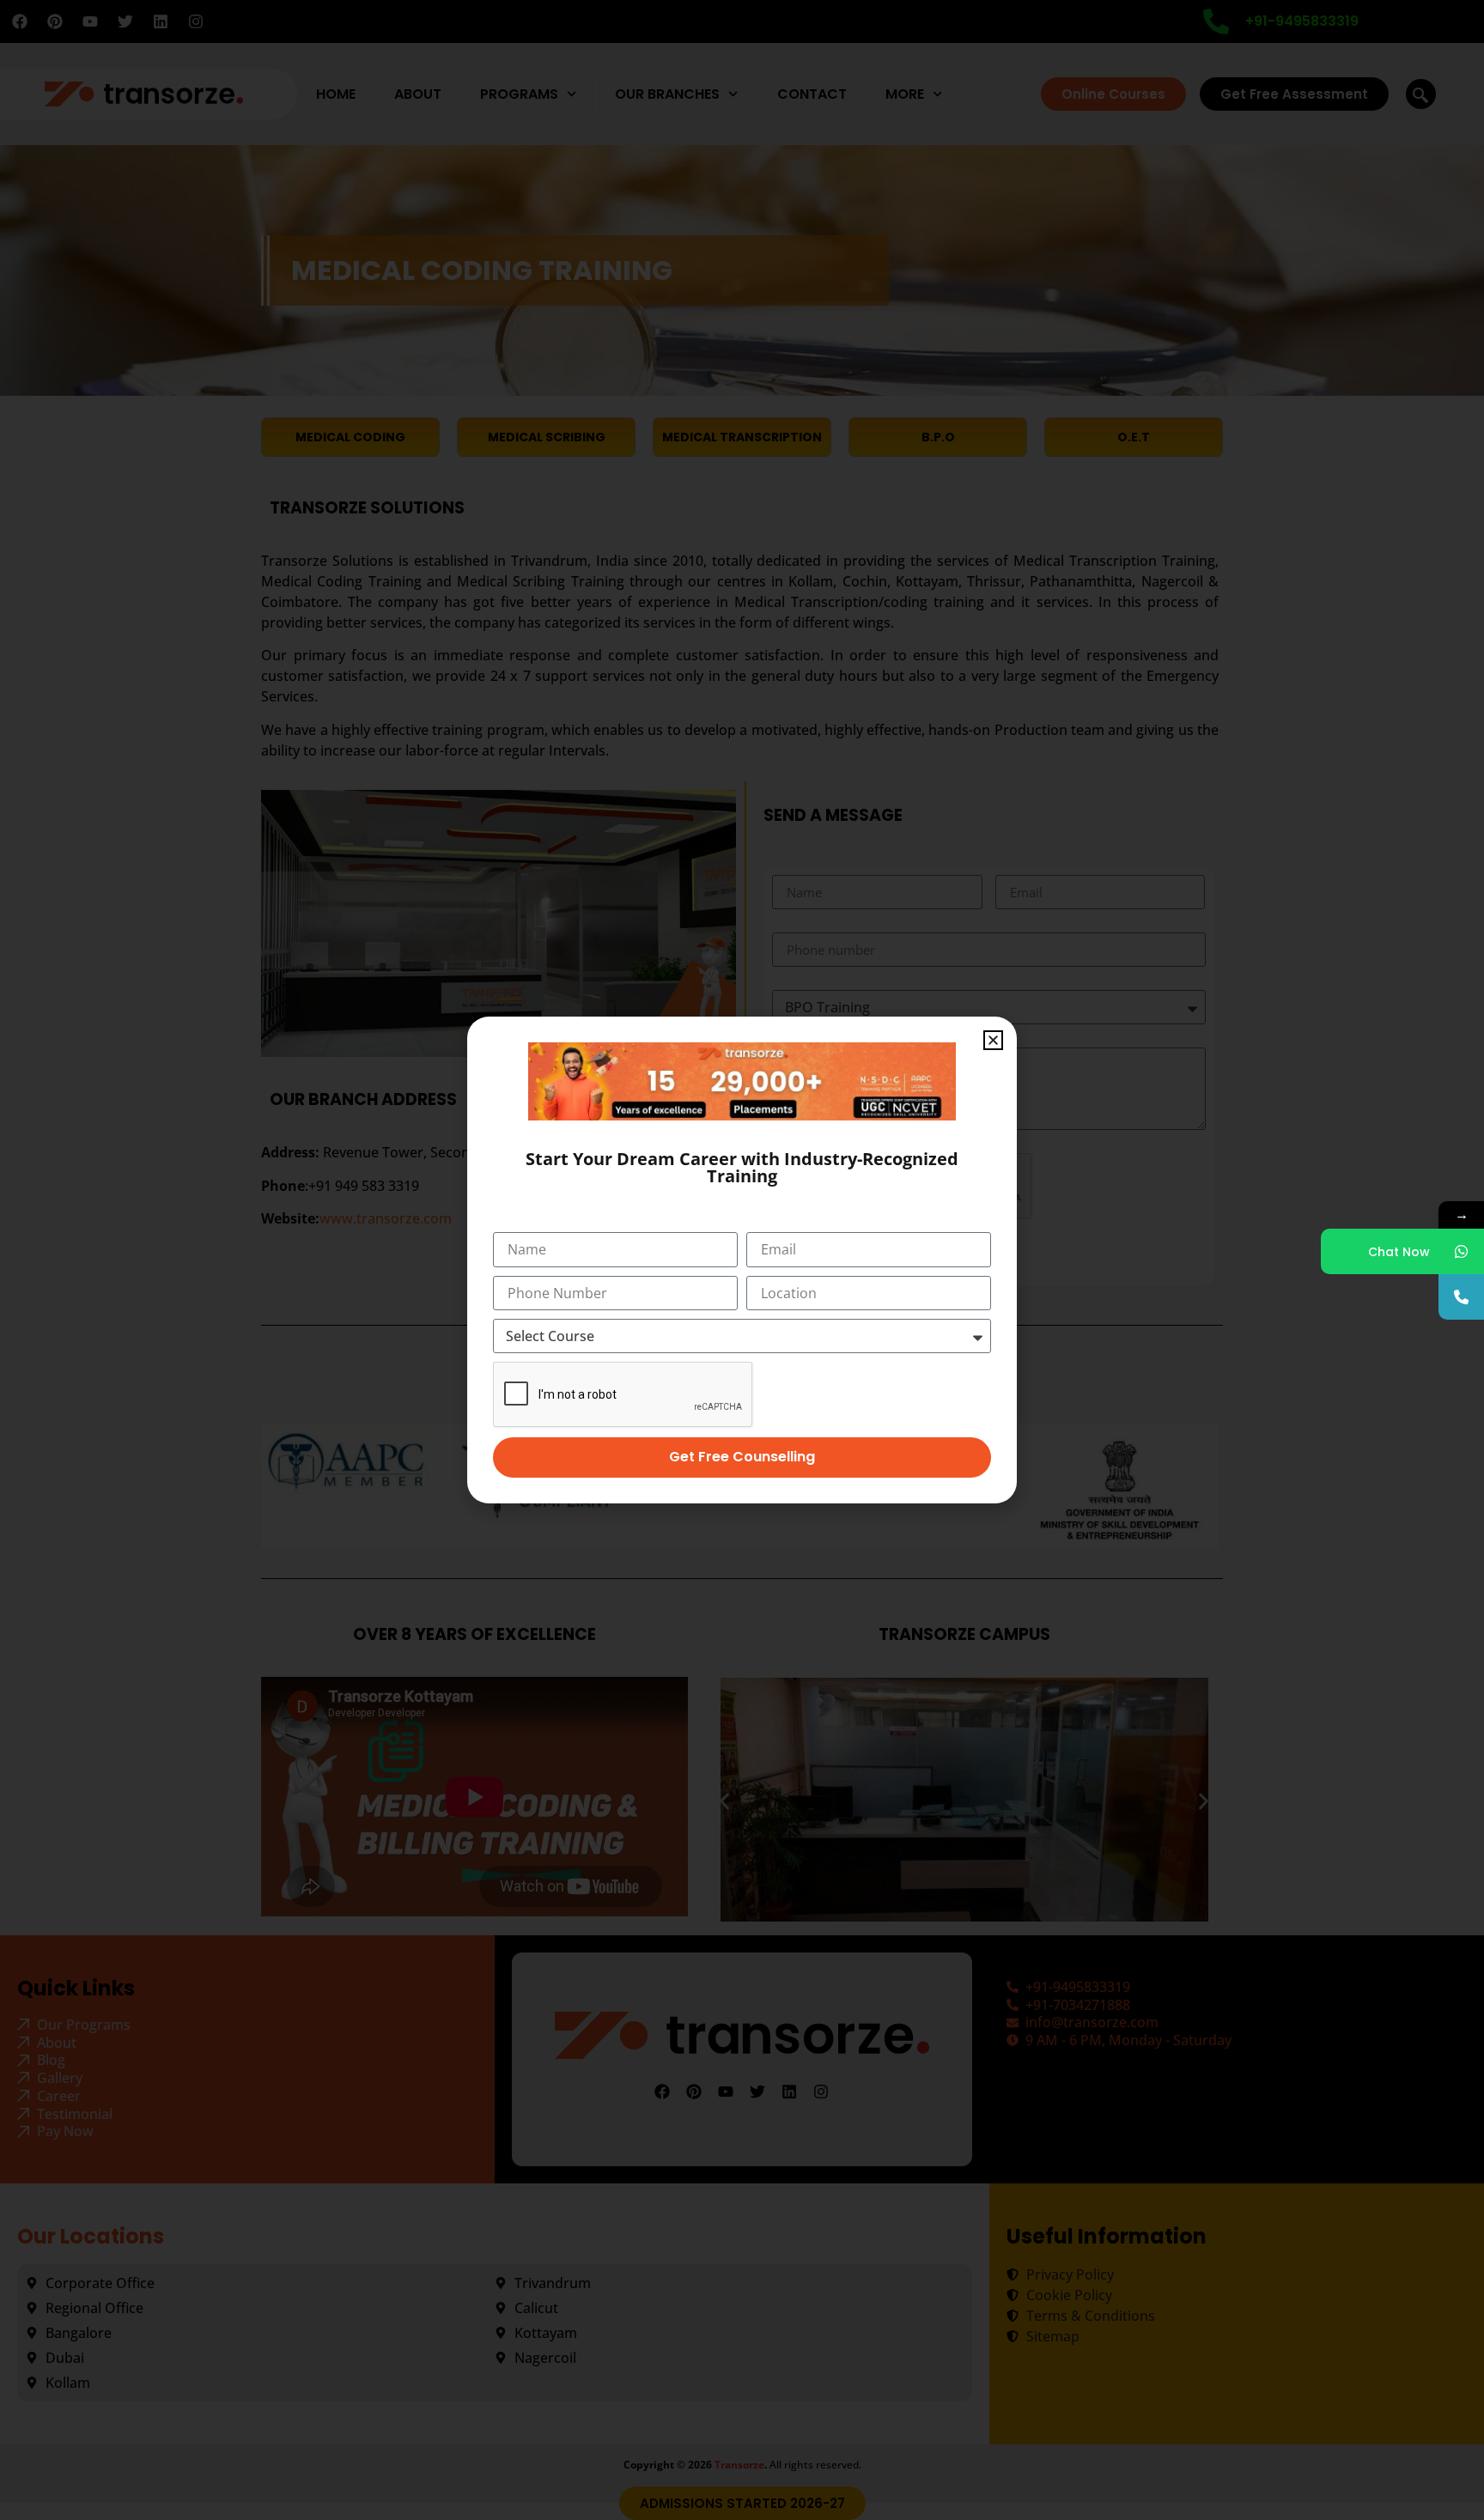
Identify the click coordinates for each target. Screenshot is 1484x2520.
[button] (993, 1040)
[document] (742, 1260)
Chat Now (1399, 1252)
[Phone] (1461, 1297)
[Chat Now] (1461, 1251)
